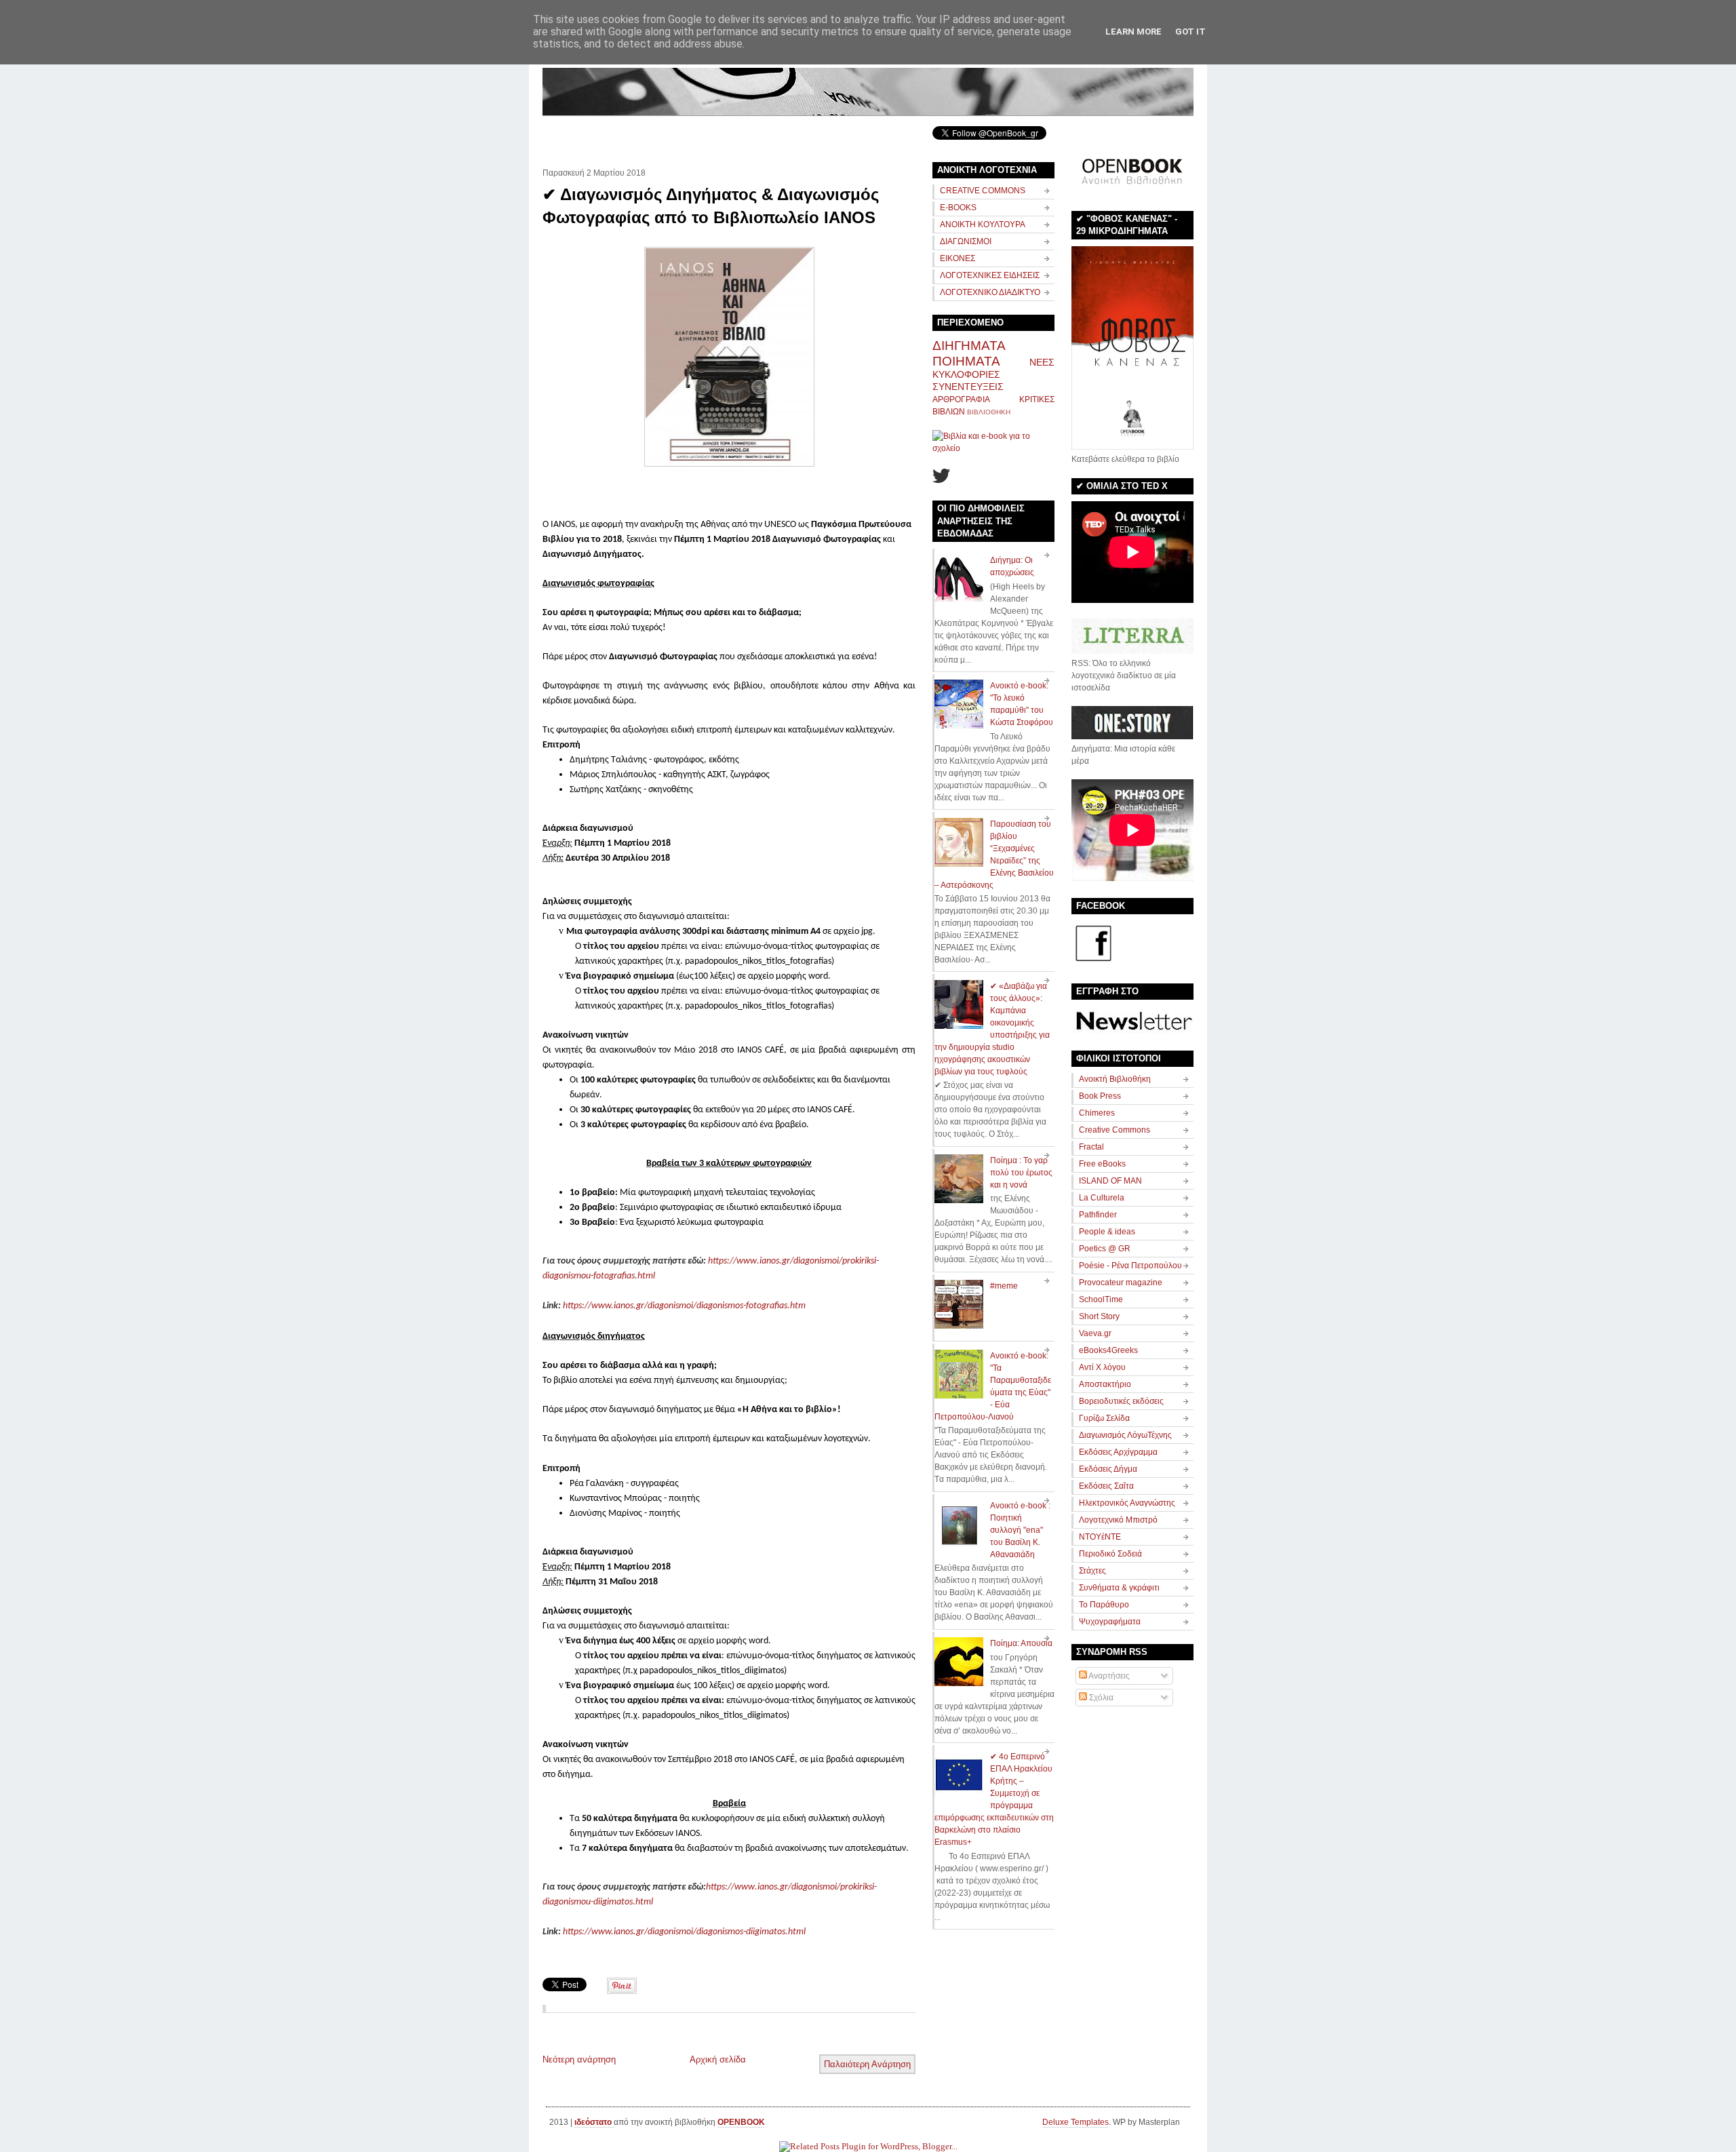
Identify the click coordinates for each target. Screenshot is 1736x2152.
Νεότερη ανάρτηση (579, 2059)
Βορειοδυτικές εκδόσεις (1121, 1401)
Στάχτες (1092, 1571)
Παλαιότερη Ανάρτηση (867, 2064)
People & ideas (1107, 1232)
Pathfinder (1098, 1215)
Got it (1190, 32)
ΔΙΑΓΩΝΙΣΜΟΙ (966, 241)
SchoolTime (1101, 1299)
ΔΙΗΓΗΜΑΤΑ (969, 346)
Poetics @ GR (1105, 1249)
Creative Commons (1114, 1130)
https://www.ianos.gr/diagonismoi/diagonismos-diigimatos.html (684, 1932)
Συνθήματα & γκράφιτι (1119, 1588)
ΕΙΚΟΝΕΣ (958, 258)
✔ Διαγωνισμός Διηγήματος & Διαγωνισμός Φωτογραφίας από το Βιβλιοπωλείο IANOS (711, 206)
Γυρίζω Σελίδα (1104, 1418)
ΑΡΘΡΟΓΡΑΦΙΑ (961, 399)
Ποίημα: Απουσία (1021, 1643)
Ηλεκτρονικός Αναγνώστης (1127, 1503)
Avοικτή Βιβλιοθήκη (1115, 1079)
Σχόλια (1100, 1698)
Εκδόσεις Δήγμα (1108, 1469)
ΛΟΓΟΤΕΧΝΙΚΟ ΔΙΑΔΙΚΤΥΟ (990, 292)
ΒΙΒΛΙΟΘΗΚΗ (989, 412)
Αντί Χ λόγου (1102, 1367)
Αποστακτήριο (1105, 1384)
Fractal (1091, 1147)
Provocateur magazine (1121, 1283)
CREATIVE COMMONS (983, 191)
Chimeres (1097, 1113)
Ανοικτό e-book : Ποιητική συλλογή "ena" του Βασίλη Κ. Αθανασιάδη (1020, 1530)
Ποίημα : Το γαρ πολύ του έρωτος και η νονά (1021, 1173)
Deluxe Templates (1076, 2122)
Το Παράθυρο (1104, 1605)
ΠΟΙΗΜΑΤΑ (966, 361)
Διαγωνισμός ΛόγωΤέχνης (1125, 1435)
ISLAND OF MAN (1110, 1181)
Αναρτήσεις (1108, 1676)
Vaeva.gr (1095, 1333)
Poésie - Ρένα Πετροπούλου (1130, 1266)
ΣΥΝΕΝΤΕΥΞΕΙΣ (968, 387)
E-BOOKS (958, 208)
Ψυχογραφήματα (1110, 1622)
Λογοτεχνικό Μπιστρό (1118, 1520)
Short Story (1099, 1316)
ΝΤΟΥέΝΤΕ (1100, 1537)
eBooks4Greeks (1108, 1350)
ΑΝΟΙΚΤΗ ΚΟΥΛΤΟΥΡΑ (983, 224)
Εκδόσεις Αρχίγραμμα (1118, 1452)
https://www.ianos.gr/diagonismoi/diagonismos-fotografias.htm (684, 1306)
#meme (1004, 1286)
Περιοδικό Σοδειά (1110, 1554)
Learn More (1133, 32)
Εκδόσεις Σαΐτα (1106, 1486)
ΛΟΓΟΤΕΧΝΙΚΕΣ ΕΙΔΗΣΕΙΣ (990, 275)
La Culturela (1102, 1198)
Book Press (1100, 1096)
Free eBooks (1102, 1164)
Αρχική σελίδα (718, 2059)
